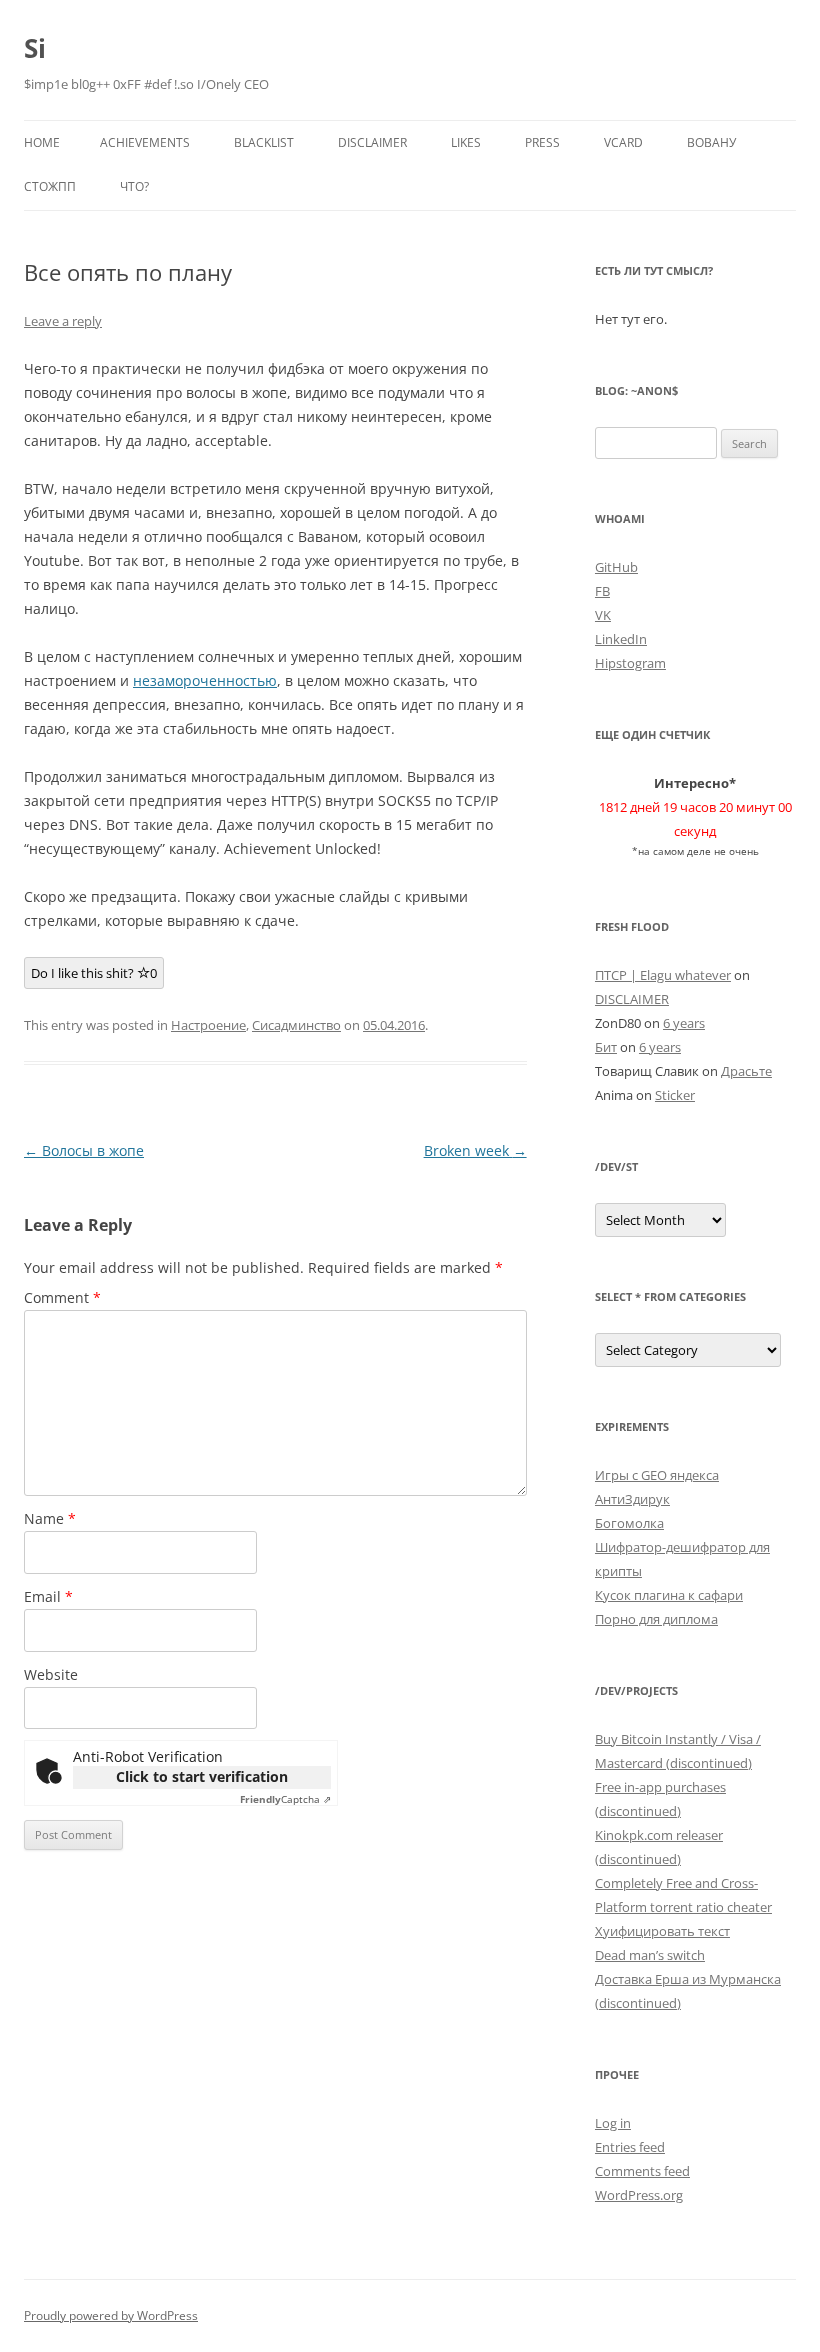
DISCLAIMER (372, 142)
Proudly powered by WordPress (111, 2315)
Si (35, 48)
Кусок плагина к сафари (669, 1595)
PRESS (542, 142)
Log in (613, 2123)
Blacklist (264, 142)
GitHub (616, 567)
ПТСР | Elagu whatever (663, 975)
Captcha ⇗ (285, 1799)
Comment (62, 1297)
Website (51, 1674)
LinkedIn (621, 639)
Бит (606, 1047)
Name (50, 1518)
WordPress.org (639, 2195)
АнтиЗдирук (632, 1499)
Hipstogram (630, 663)
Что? (134, 186)
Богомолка (629, 1523)
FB (602, 591)
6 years (684, 1023)
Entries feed (630, 2147)
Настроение (208, 1025)
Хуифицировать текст (662, 1931)
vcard (623, 142)
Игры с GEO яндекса (657, 1475)
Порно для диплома (656, 1619)
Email (48, 1596)
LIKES (466, 142)
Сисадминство (296, 1025)
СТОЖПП (50, 186)
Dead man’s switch (650, 1955)
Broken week (475, 1150)
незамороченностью (205, 680)
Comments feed (642, 2171)
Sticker (675, 1095)
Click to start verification (202, 1776)
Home (42, 142)
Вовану (711, 142)
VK (603, 615)
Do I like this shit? (94, 973)
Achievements (145, 142)
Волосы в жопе (84, 1150)
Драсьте (746, 1071)
